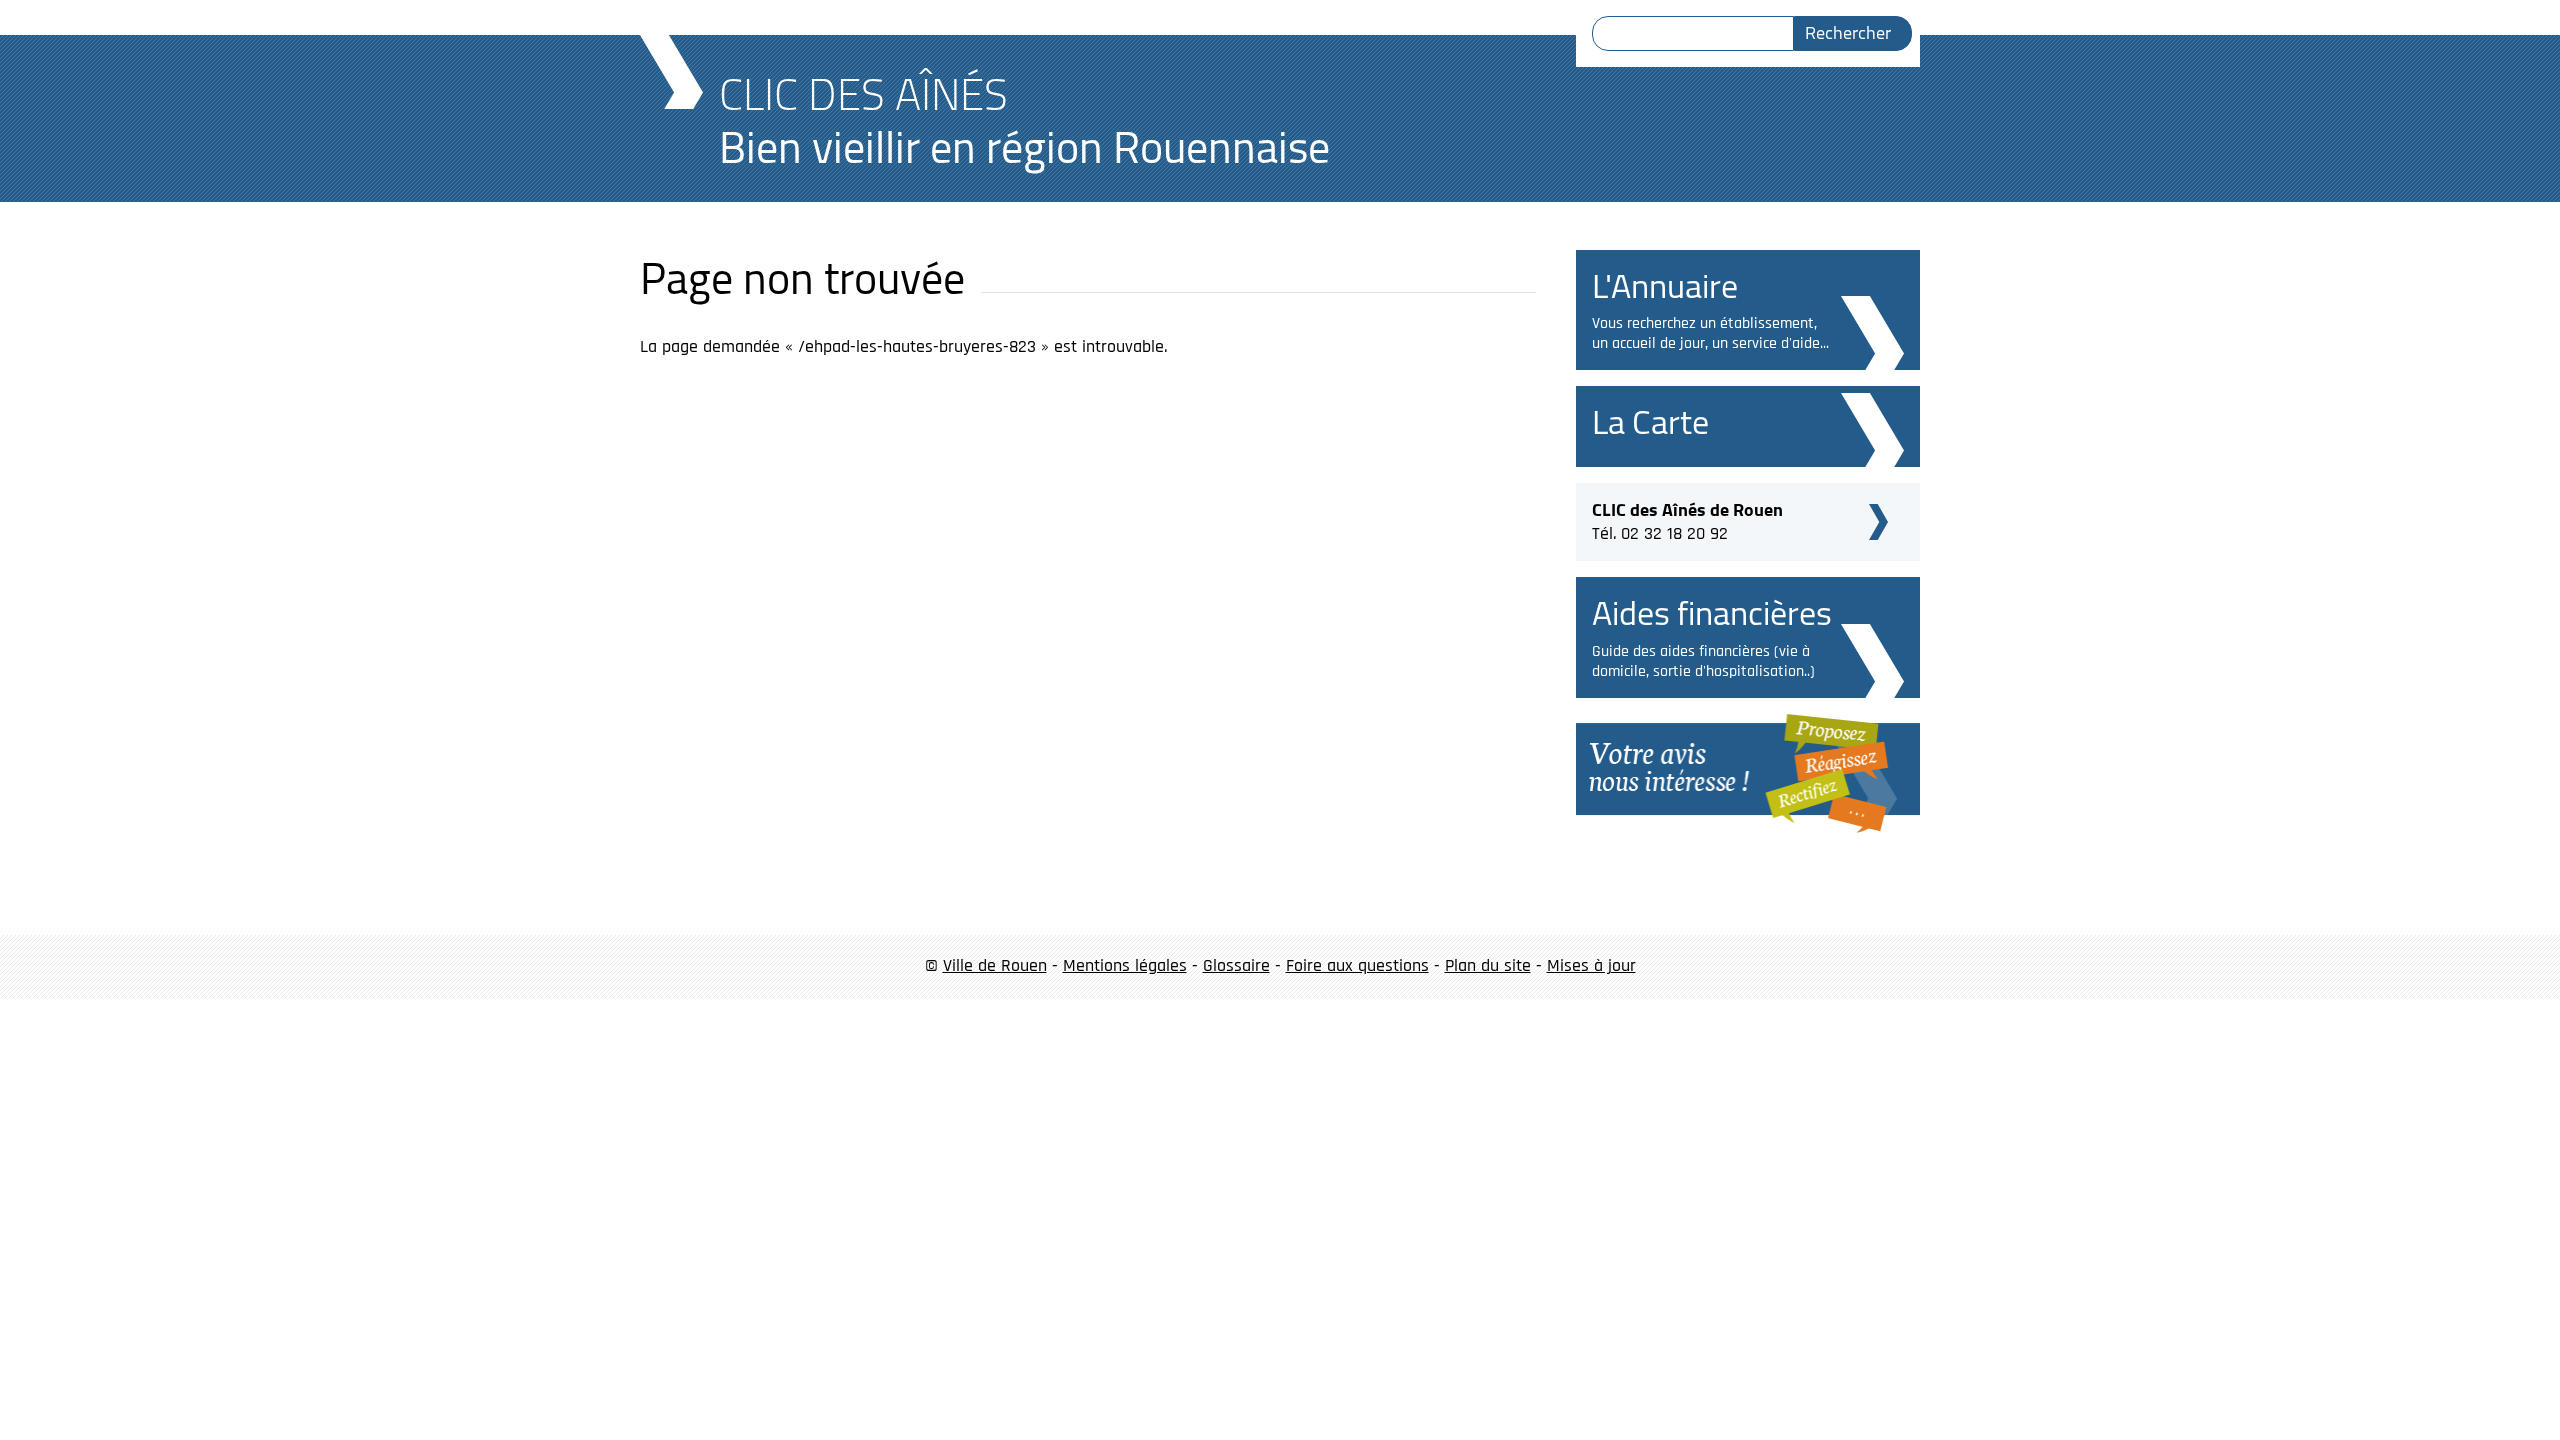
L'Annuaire (1665, 285)
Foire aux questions (1357, 965)
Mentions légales (1125, 965)
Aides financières (1712, 612)
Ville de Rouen (995, 965)
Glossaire (1236, 965)
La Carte (1650, 421)
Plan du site (1488, 965)
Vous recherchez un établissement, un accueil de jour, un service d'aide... (1710, 333)
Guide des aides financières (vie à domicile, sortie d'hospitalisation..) (1703, 661)
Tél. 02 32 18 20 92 (1687, 519)
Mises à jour (1591, 965)
